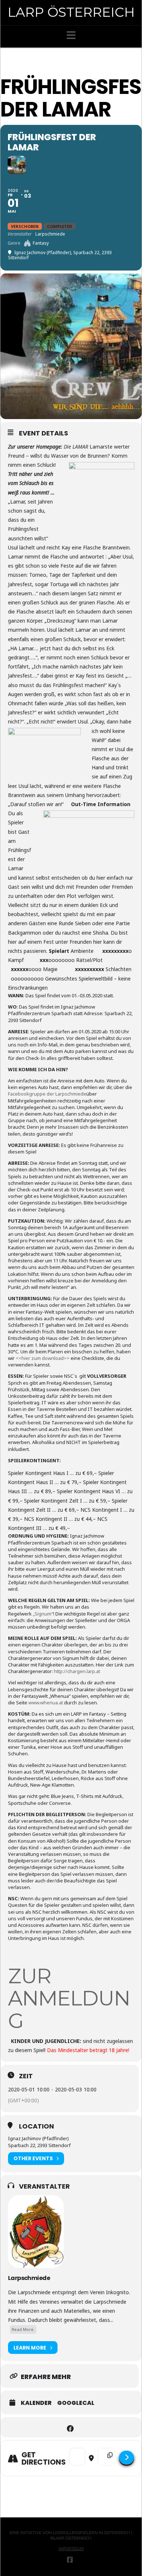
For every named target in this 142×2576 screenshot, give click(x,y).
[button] (71, 35)
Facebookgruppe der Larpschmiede (47, 1094)
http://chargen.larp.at (77, 1671)
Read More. (23, 2329)
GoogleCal (76, 2403)
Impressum (71, 2549)
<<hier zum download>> (43, 1358)
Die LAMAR (76, 447)
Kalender (36, 2403)
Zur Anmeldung (69, 1998)
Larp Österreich (71, 12)
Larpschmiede (29, 2278)
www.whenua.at (46, 1703)
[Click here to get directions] (127, 2458)
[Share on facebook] (70, 2427)
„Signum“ (43, 1614)
